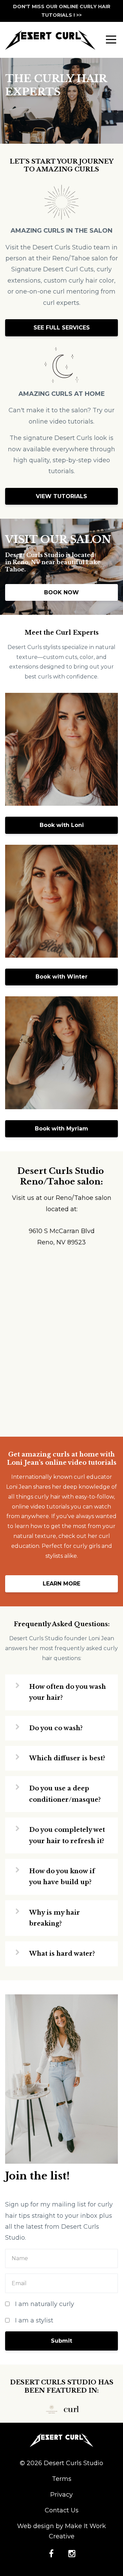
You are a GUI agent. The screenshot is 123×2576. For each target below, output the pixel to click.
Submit (61, 2341)
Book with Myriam (61, 1129)
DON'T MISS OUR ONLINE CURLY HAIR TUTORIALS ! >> (62, 11)
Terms (62, 2479)
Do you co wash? (56, 1728)
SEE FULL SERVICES (62, 328)
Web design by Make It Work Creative (61, 2531)
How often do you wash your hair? (67, 1692)
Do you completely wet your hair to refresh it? (67, 1835)
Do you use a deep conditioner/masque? (65, 1794)
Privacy (61, 2495)
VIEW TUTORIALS (61, 496)
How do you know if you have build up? (62, 1877)
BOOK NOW (61, 592)
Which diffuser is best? (67, 1758)
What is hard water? (62, 1954)
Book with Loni (62, 825)
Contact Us (62, 2510)
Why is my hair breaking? (54, 1918)
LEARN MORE (61, 1584)
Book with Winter (61, 977)
